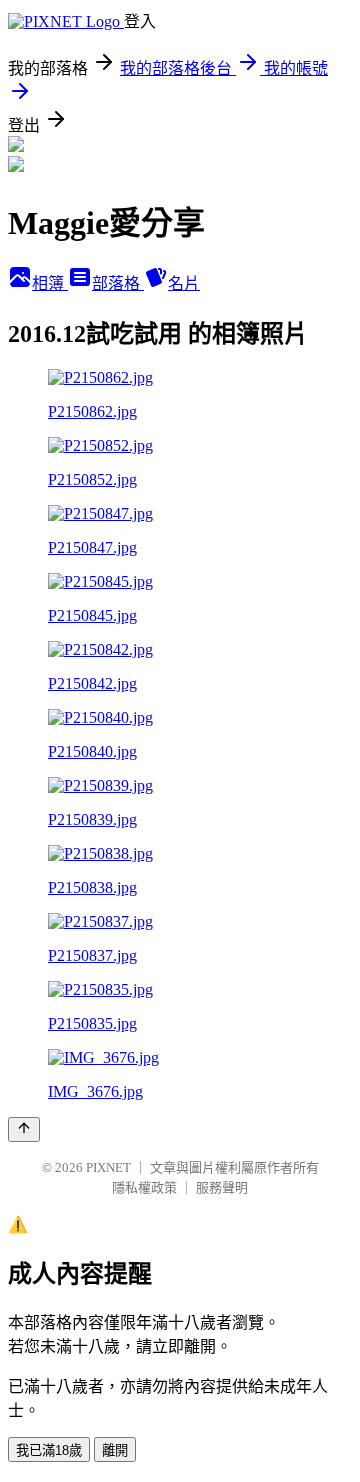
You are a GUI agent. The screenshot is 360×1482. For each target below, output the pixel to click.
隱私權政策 (144, 1187)
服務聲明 (222, 1187)
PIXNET (108, 1167)
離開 (115, 1450)
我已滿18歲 (49, 1450)
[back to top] (24, 1129)
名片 (184, 283)
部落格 (118, 283)
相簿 (50, 283)
